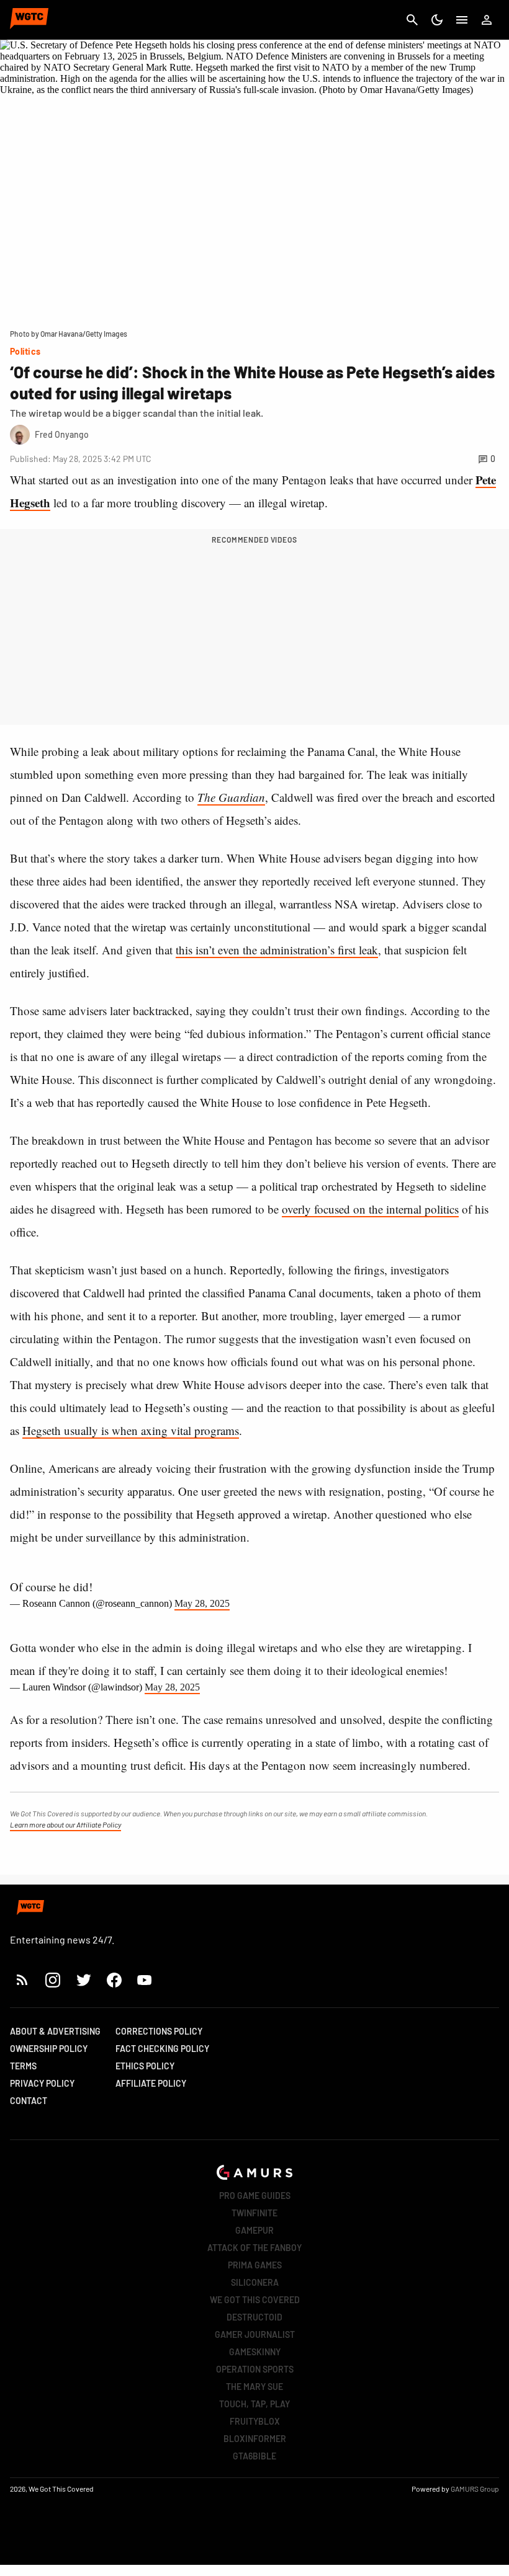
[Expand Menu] (462, 20)
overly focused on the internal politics (370, 1209)
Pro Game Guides (255, 2196)
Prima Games (255, 2265)
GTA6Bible (254, 2456)
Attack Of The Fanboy (254, 2248)
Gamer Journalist (255, 2334)
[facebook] (114, 1980)
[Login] (487, 20)
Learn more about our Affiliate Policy (65, 1824)
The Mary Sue (254, 2387)
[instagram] (52, 1980)
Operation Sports (255, 2369)
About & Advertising (55, 2031)
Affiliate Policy (151, 2083)
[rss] (22, 1980)
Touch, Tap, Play (254, 2404)
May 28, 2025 (202, 1603)
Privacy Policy (42, 2083)
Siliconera (255, 2282)
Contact (29, 2101)
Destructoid (254, 2317)
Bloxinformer (255, 2439)
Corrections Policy (159, 2031)
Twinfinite (254, 2213)
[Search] (412, 20)
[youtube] (145, 1980)
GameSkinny (255, 2352)
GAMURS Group (475, 2489)
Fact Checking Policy (162, 2049)
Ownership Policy (49, 2049)
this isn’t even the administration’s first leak (277, 950)
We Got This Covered (255, 2300)
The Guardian (231, 797)
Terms (23, 2066)
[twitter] (83, 1980)
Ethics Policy (145, 2066)
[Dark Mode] (437, 20)
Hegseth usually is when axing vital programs (131, 1430)
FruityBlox (255, 2421)
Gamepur (254, 2230)
